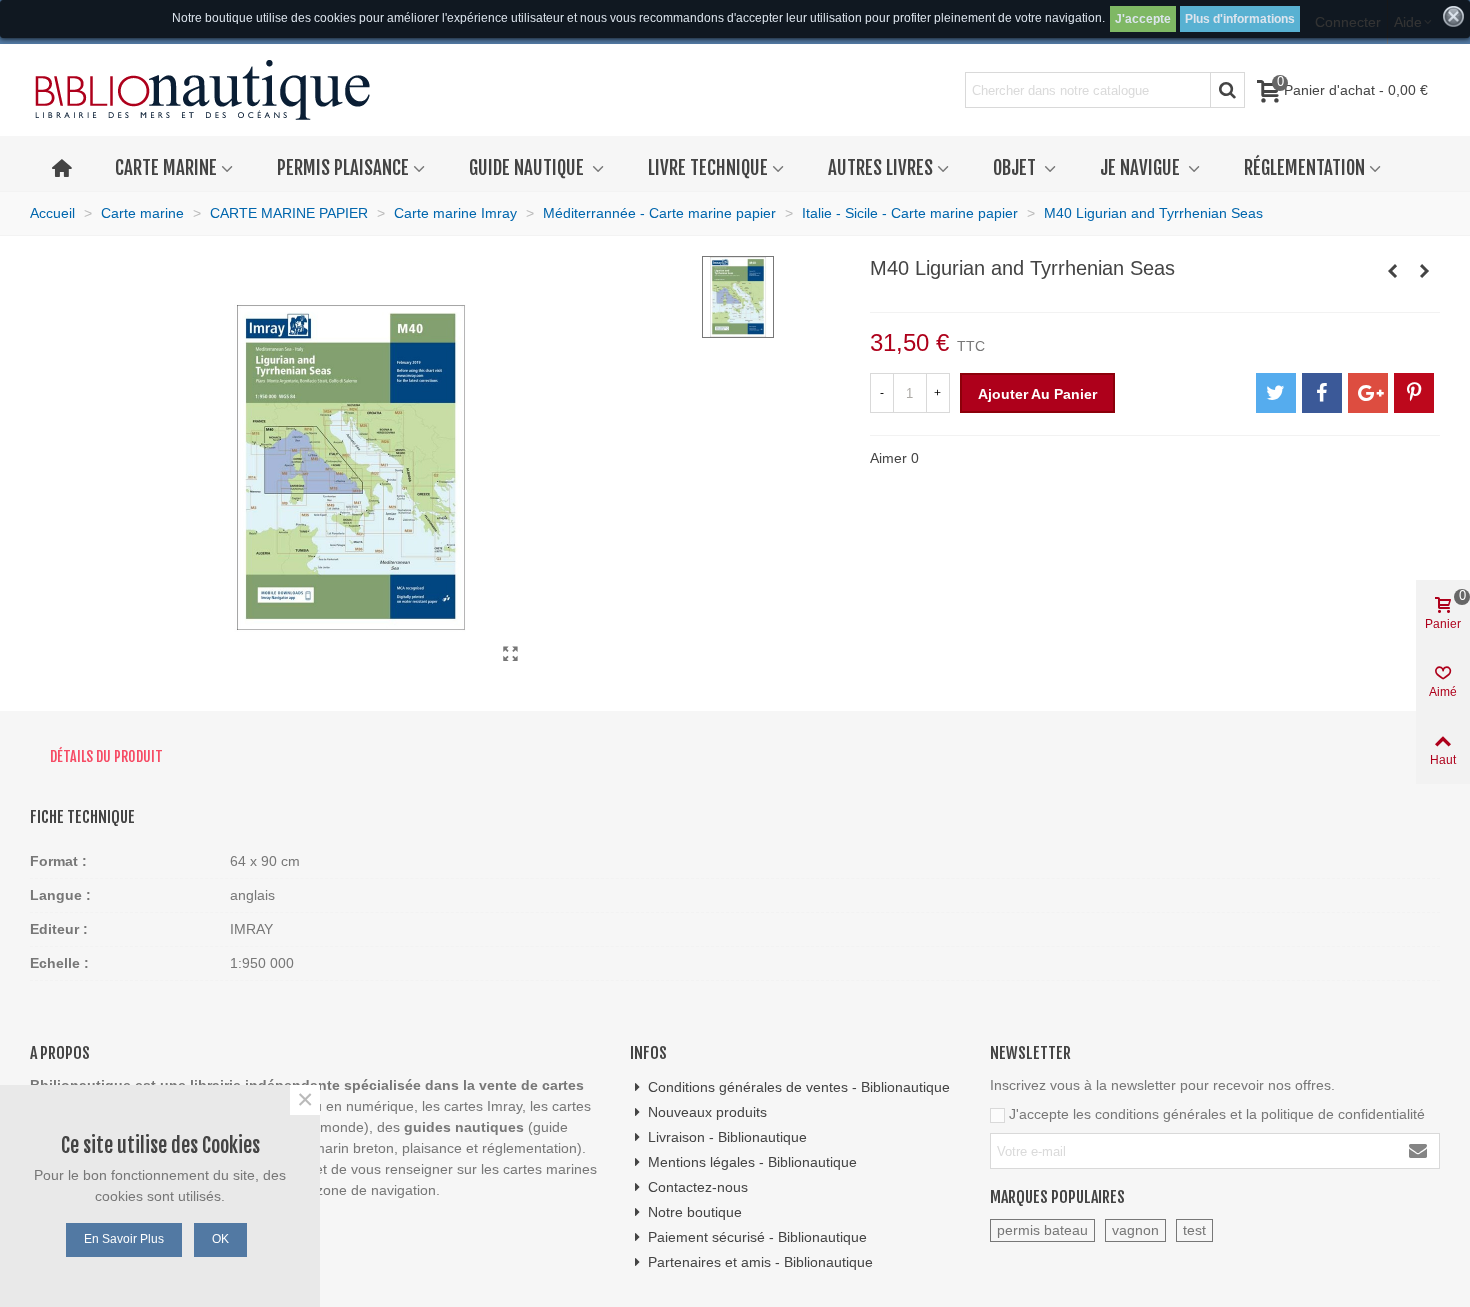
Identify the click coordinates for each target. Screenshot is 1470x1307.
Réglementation (1304, 168)
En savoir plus (124, 1239)
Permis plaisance (343, 168)
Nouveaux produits (707, 1112)
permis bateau (1042, 1230)
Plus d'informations (1240, 19)
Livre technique (708, 168)
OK (220, 1239)
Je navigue (1142, 168)
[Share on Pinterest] (1414, 393)
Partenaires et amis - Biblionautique (760, 1262)
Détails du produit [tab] (106, 756)
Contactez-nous (698, 1187)
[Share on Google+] (1368, 393)
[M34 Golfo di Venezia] (1393, 271)
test (1194, 1230)
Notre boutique (695, 1212)
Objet (1016, 168)
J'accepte (1143, 19)
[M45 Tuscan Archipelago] (1425, 271)
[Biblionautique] (202, 90)
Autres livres (880, 168)
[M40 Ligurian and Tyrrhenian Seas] (511, 654)
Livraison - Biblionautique (727, 1137)
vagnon (1135, 1230)
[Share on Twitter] (1276, 393)
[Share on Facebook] (1322, 393)
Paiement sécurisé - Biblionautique (757, 1237)
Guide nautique (528, 168)
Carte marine (166, 168)
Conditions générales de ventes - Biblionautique (799, 1087)
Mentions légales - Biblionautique (752, 1162)
